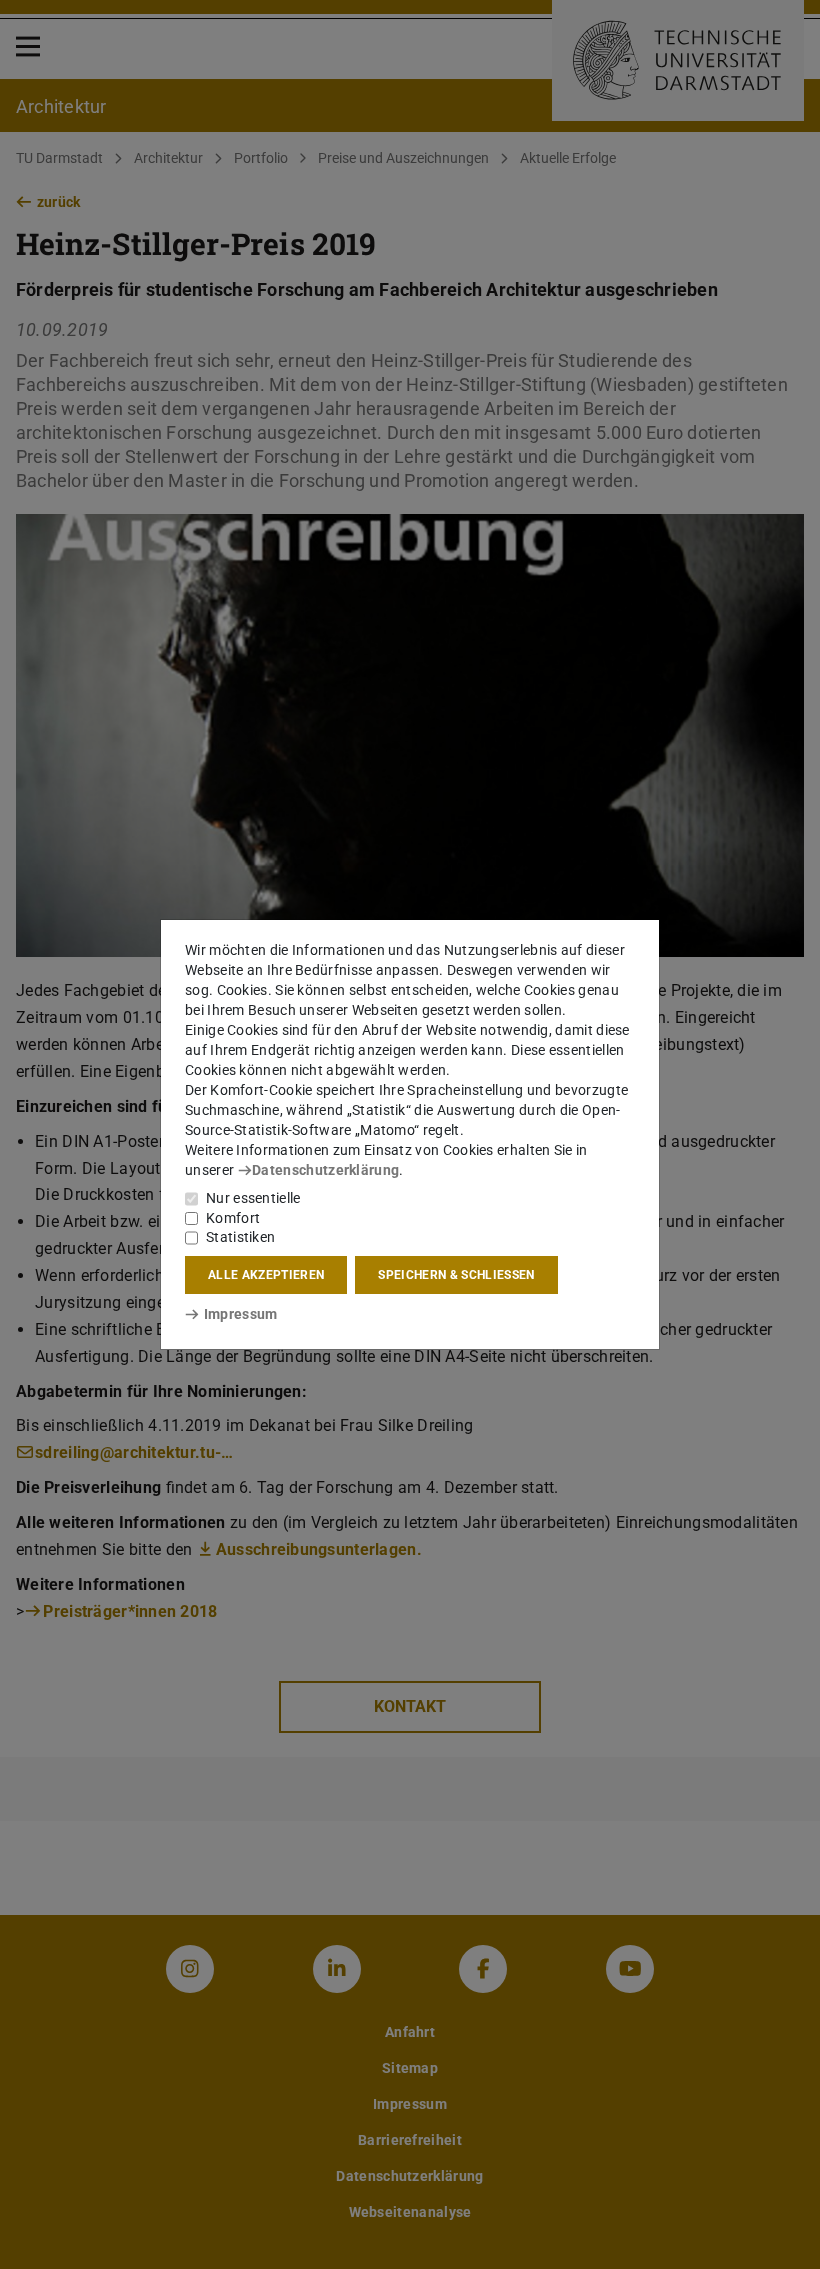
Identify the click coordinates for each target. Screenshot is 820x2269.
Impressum (240, 1314)
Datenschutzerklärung (325, 1170)
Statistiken (240, 1237)
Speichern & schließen (456, 1275)
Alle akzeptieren (266, 1275)
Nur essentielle (253, 1198)
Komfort (233, 1218)
